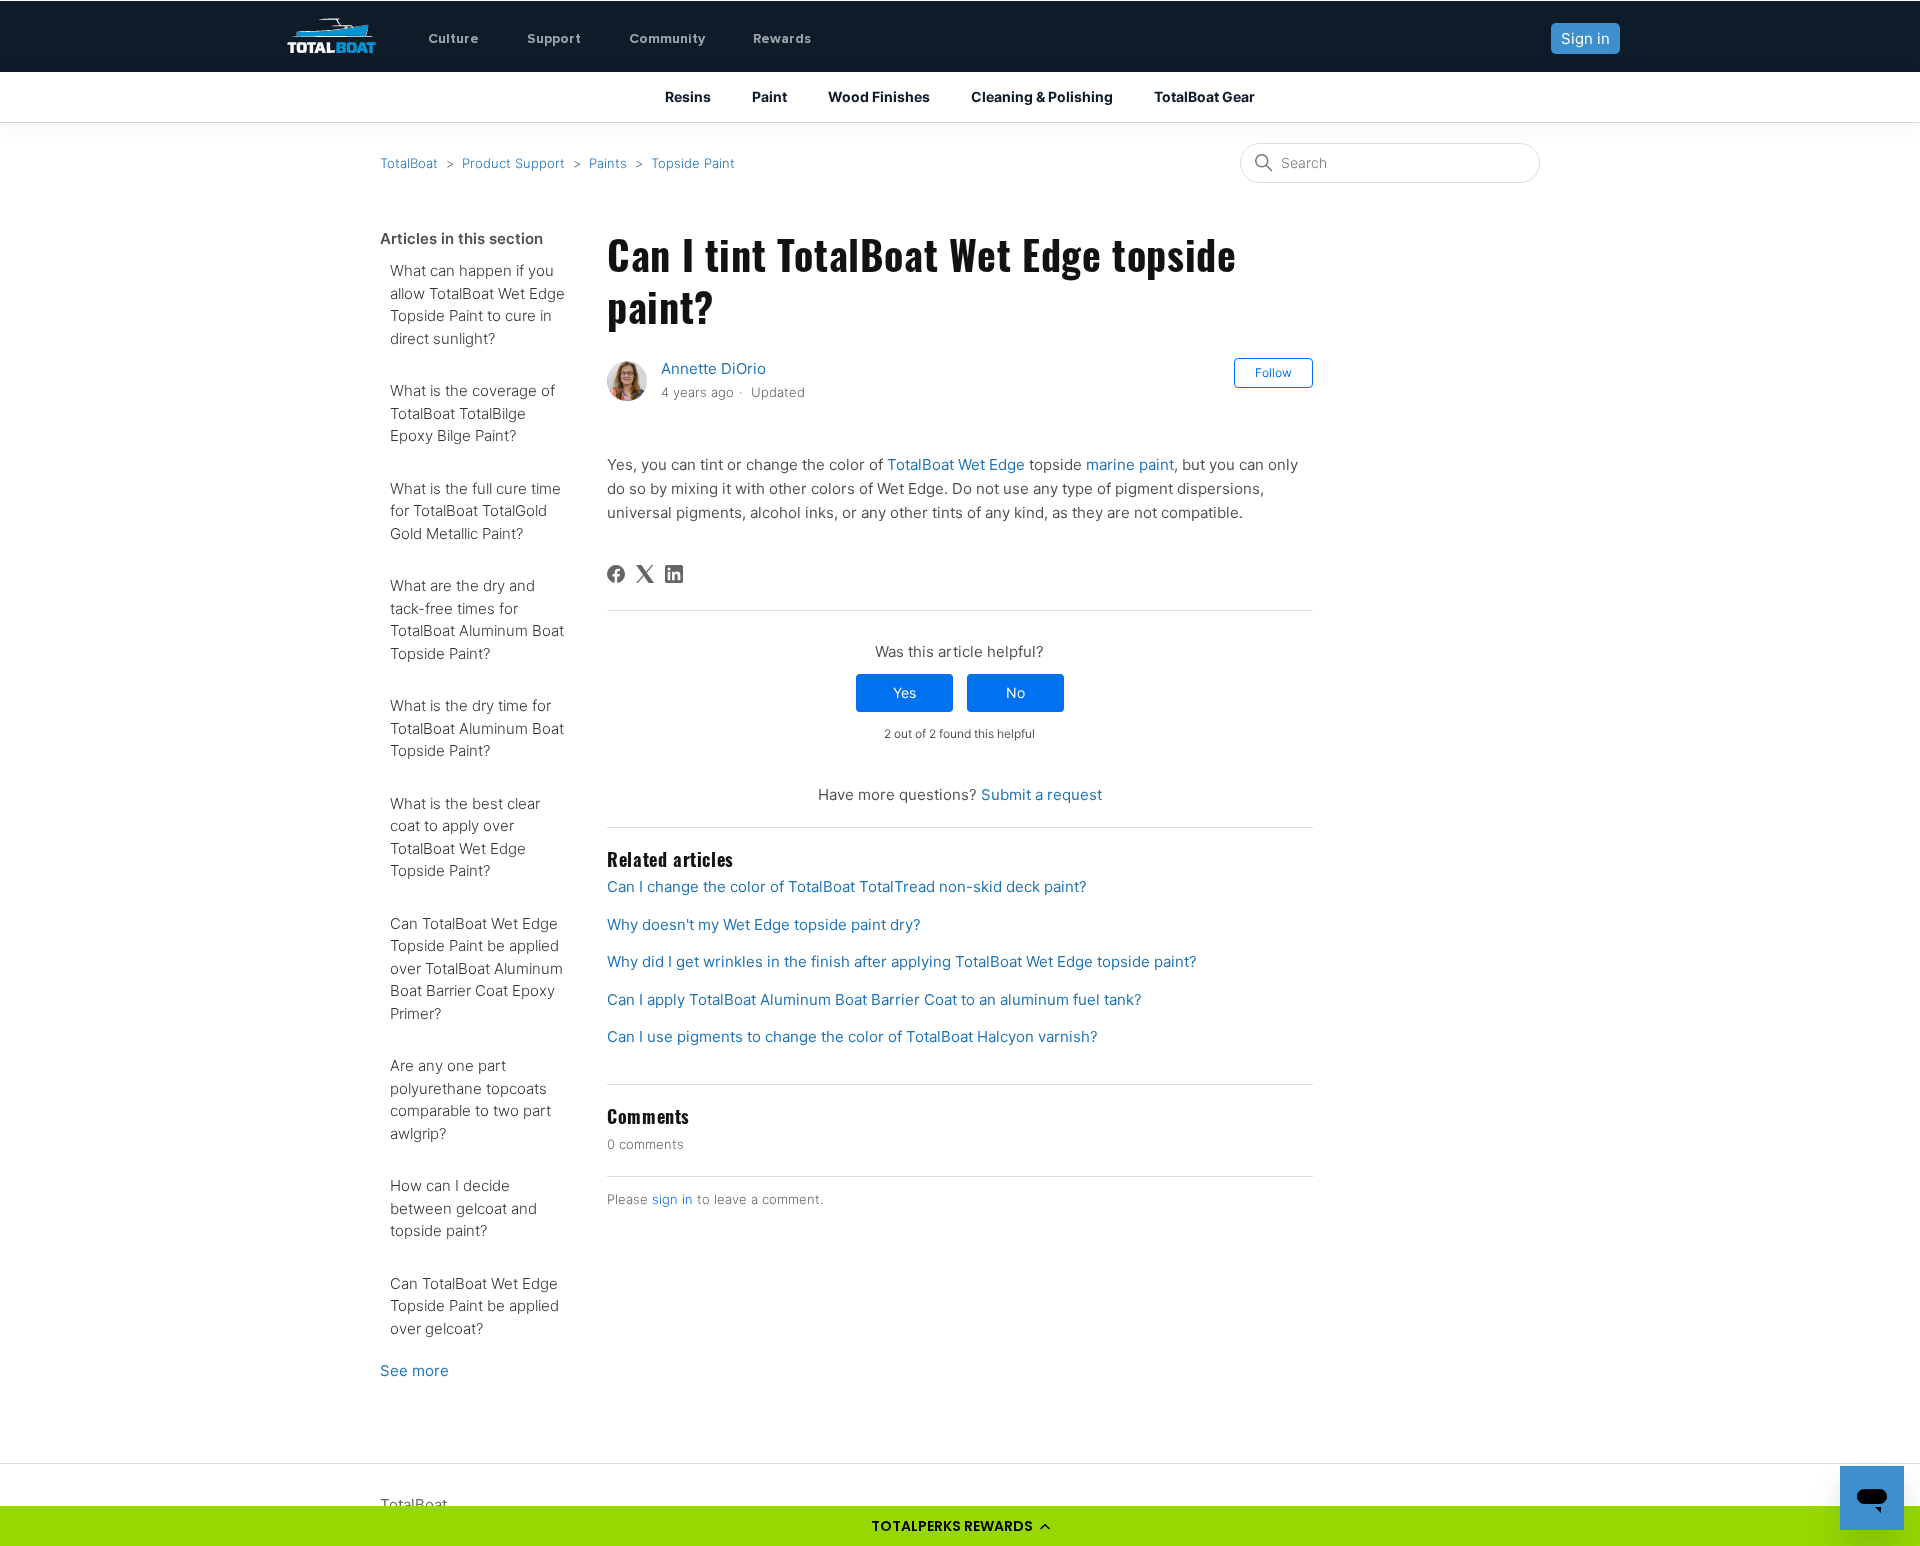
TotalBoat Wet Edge (956, 464)
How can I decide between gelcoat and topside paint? (463, 1208)
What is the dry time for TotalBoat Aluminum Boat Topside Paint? (477, 728)
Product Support (513, 163)
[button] (960, 1526)
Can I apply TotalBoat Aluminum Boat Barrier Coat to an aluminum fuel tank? (874, 999)
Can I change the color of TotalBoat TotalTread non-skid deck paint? (847, 886)
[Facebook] (616, 574)
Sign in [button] (1585, 38)
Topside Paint (693, 163)
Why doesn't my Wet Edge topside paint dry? (764, 924)
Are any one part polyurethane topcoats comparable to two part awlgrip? (470, 1099)
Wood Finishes (879, 96)
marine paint (1130, 464)
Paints (608, 163)
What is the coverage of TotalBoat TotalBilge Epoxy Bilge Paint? (472, 413)
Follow (1273, 372)
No (1015, 692)
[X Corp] (645, 574)
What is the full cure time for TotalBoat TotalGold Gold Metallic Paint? (475, 511)
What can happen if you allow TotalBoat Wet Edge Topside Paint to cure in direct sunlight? (477, 304)
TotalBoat (409, 163)
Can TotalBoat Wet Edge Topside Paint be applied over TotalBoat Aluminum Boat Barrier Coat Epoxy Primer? (476, 968)
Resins (688, 96)
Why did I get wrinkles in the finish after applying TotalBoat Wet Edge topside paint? (902, 961)
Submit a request (1041, 794)
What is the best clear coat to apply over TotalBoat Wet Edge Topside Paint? (465, 837)
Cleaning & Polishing (1042, 96)
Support (554, 38)
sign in (672, 1199)
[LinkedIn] (674, 574)
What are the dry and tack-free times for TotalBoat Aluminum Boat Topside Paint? (477, 619)
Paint (769, 96)
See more (414, 1370)
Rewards (782, 38)
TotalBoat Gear (1204, 96)
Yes (904, 692)
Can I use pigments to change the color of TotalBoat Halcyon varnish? (852, 1036)
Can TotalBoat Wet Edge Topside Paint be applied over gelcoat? (474, 1306)
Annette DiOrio (713, 368)
